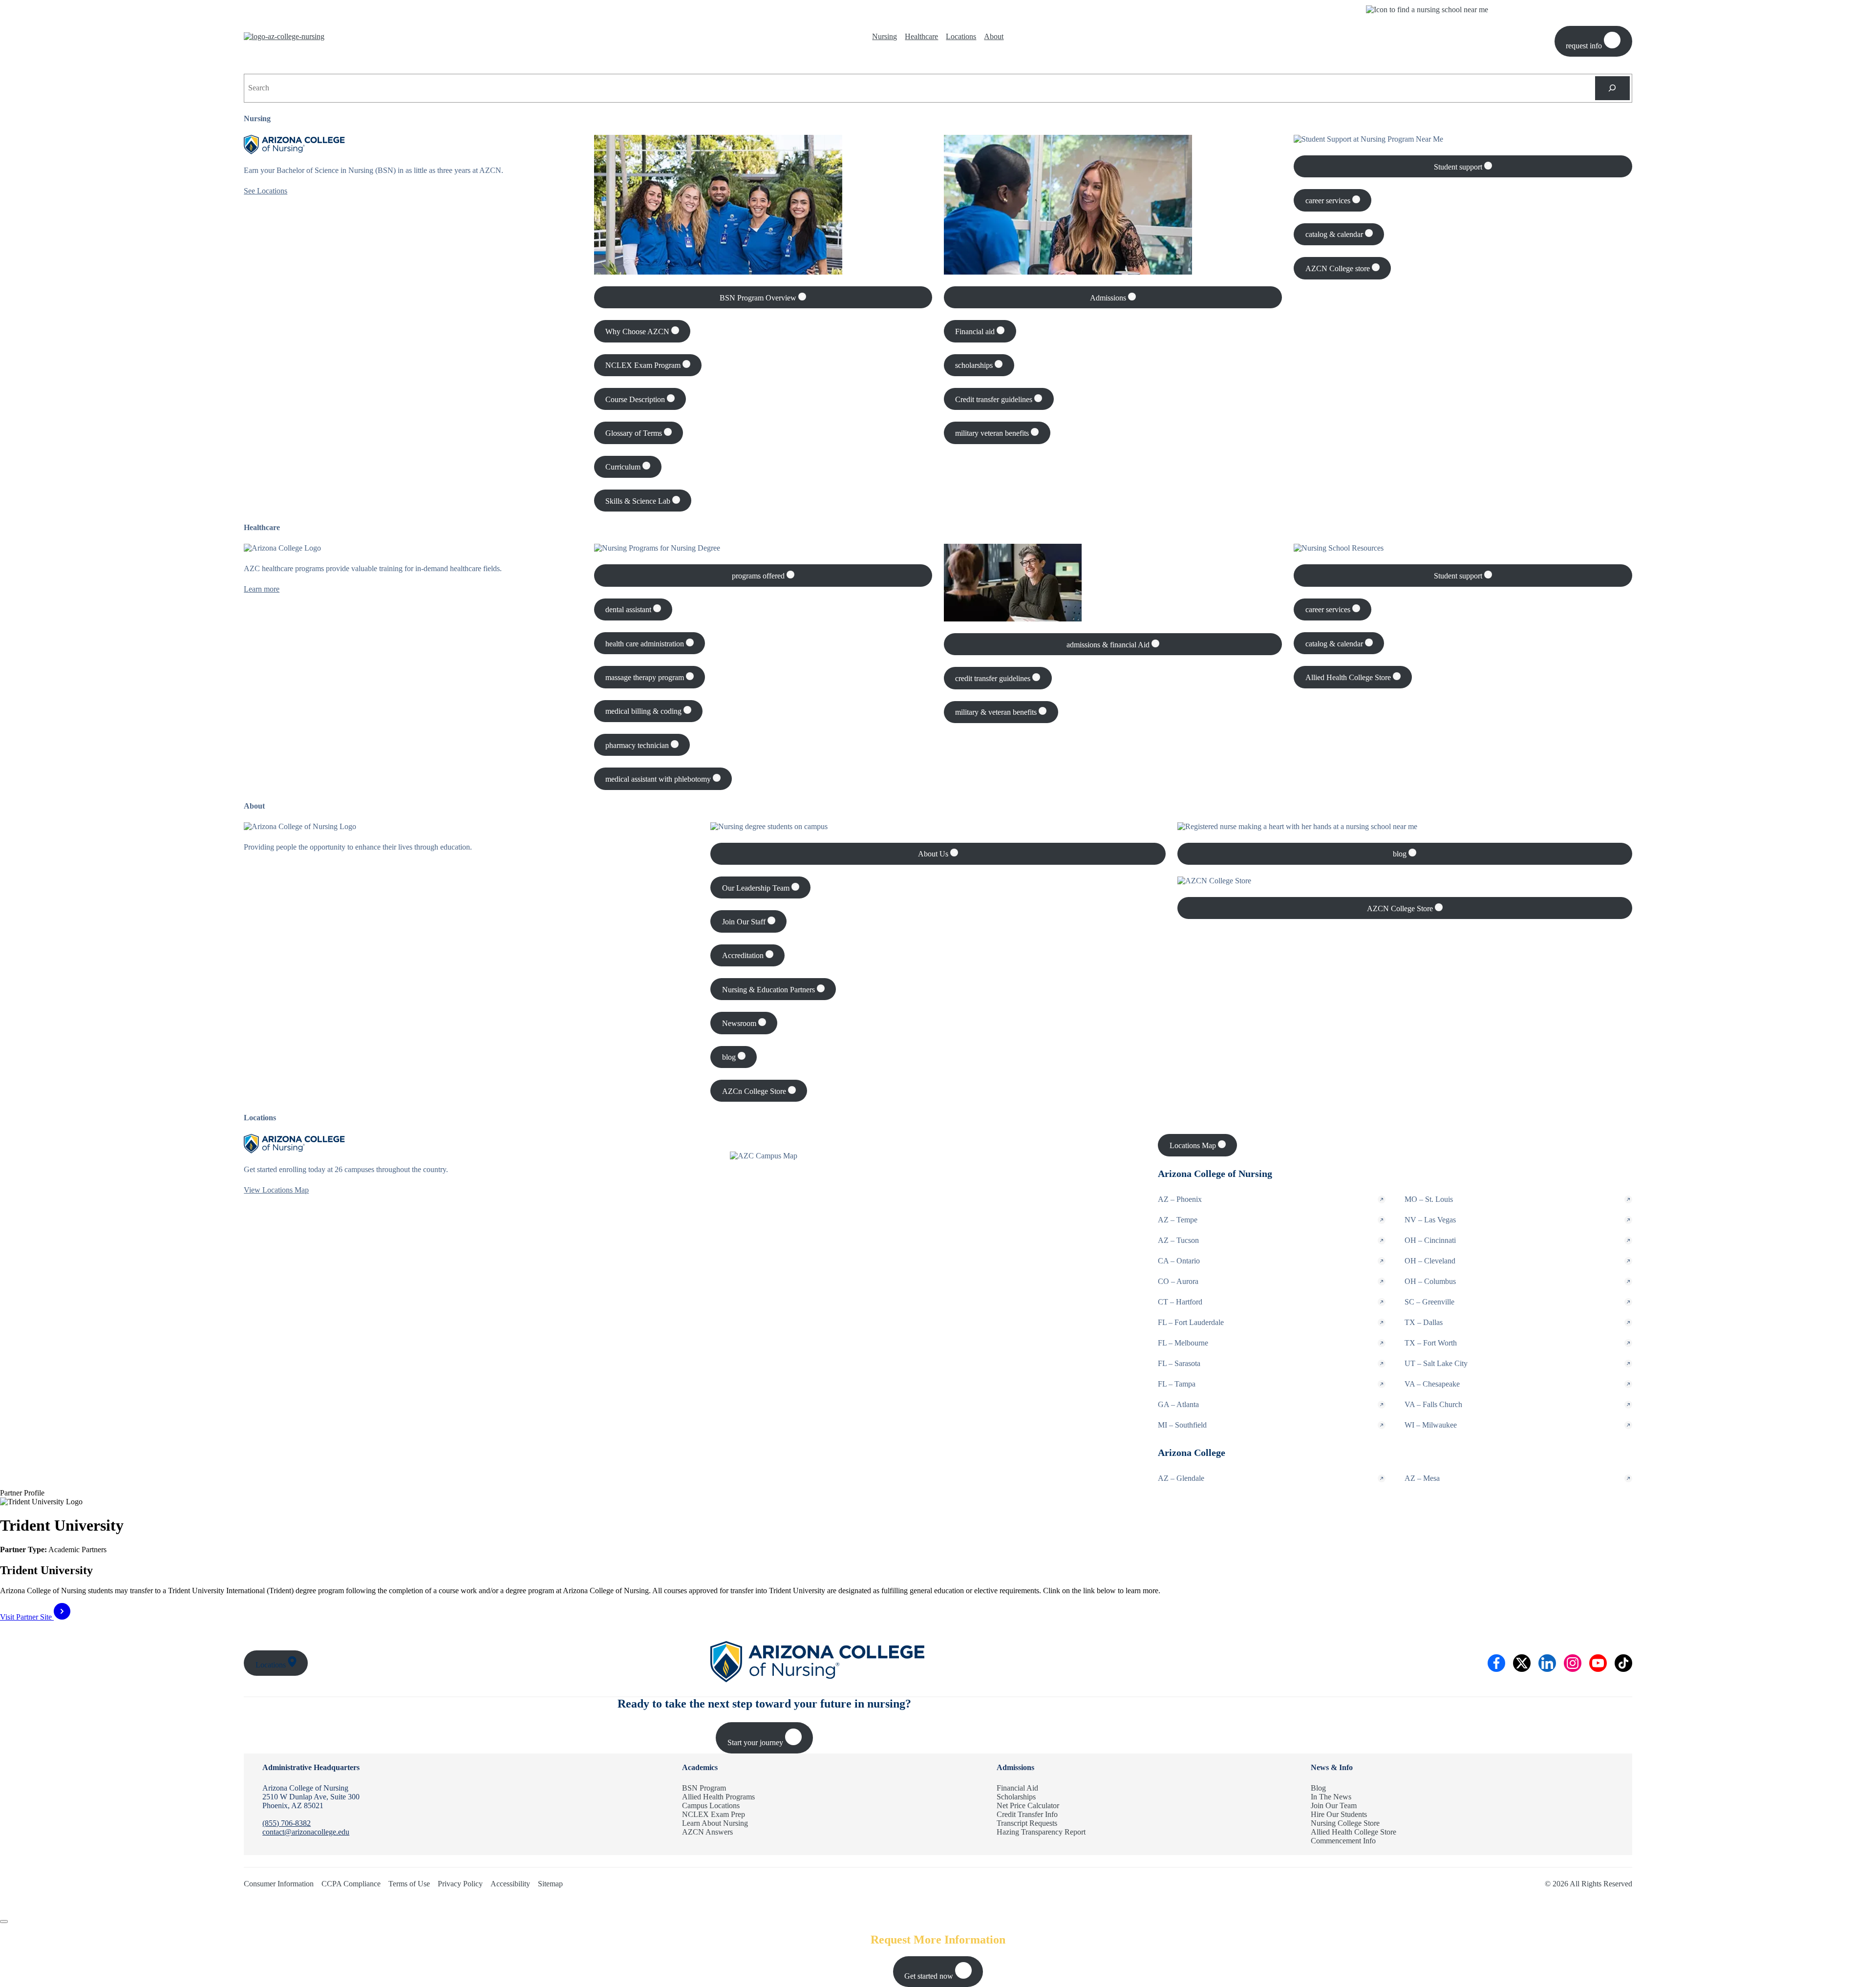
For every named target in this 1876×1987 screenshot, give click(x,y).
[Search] (1612, 88)
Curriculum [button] (624, 467)
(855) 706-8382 (287, 1823)
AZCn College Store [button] (755, 1091)
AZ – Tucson (1178, 1240)
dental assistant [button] (629, 609)
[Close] (4, 1922)
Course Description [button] (636, 399)
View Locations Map (276, 1190)
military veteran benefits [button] (993, 433)
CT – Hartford (1180, 1302)
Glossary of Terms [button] (635, 433)
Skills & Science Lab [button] (639, 501)
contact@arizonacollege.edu (306, 1832)
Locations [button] (272, 1665)
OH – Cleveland (1430, 1261)
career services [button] (1329, 201)
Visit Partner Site (27, 1617)
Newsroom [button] (740, 1023)
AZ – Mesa (1422, 1478)
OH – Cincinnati (1430, 1240)
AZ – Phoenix (1180, 1199)
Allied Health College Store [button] (1349, 677)
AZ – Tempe (1178, 1220)
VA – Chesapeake (1432, 1384)
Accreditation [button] (744, 955)
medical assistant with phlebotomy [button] (659, 779)
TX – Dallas (1424, 1322)
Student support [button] (1459, 167)
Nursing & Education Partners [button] (769, 990)
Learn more (262, 589)
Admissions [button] (1109, 298)
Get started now (930, 1976)
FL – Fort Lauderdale (1191, 1322)
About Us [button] (934, 854)
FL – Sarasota (1179, 1363)
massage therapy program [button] (646, 677)
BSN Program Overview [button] (759, 298)
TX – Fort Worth (1431, 1343)
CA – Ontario (1179, 1261)
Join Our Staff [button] (745, 922)
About (994, 36)
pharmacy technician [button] (638, 745)
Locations (961, 36)
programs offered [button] (759, 576)
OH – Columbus (1430, 1281)
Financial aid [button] (976, 331)
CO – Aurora (1178, 1281)
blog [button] (730, 1057)
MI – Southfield (1182, 1425)
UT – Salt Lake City (1436, 1363)
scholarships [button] (975, 365)
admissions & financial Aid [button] (1109, 645)
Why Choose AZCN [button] (638, 331)
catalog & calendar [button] (1335, 234)
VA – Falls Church (1433, 1404)
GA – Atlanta (1178, 1404)
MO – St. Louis (1429, 1199)
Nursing (885, 36)
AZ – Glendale (1181, 1478)
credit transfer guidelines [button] (994, 678)
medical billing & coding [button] (644, 711)
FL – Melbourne (1183, 1343)
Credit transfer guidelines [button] (995, 399)
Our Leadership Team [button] (757, 888)
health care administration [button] (646, 644)
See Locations (266, 191)
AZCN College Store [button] (1401, 908)
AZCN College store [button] (1339, 268)
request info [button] (1585, 46)
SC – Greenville (1429, 1302)
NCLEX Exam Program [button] (644, 365)
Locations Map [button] (1194, 1145)
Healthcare (921, 36)
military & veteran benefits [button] (997, 712)
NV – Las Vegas (1430, 1220)
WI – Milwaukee (1431, 1425)
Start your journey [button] (756, 1742)
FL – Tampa (1177, 1384)
